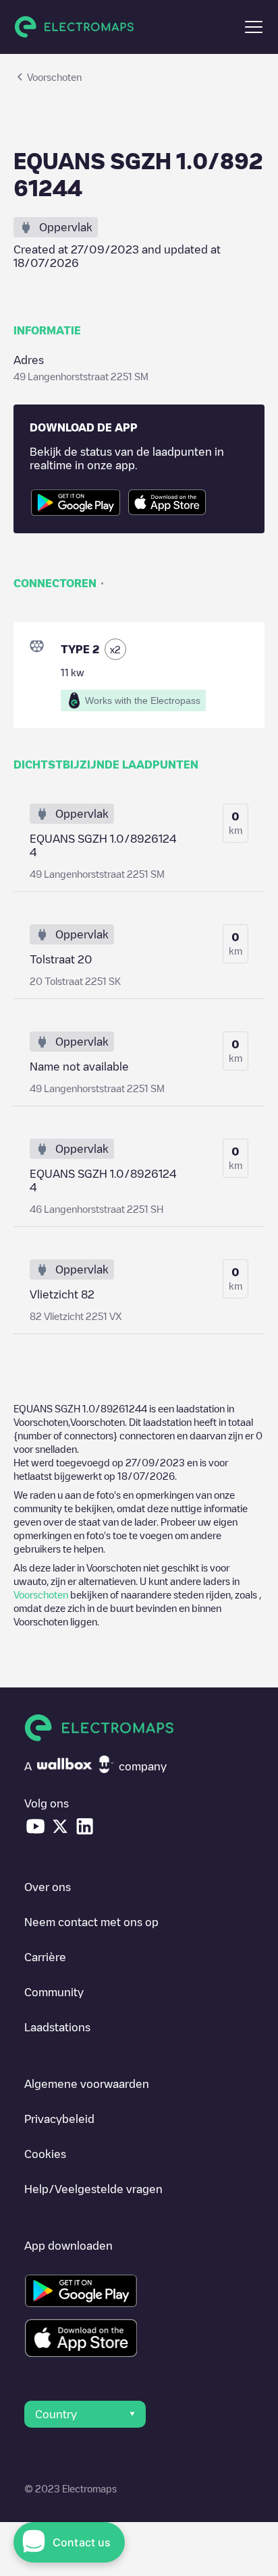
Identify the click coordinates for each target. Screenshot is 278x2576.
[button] (254, 27)
